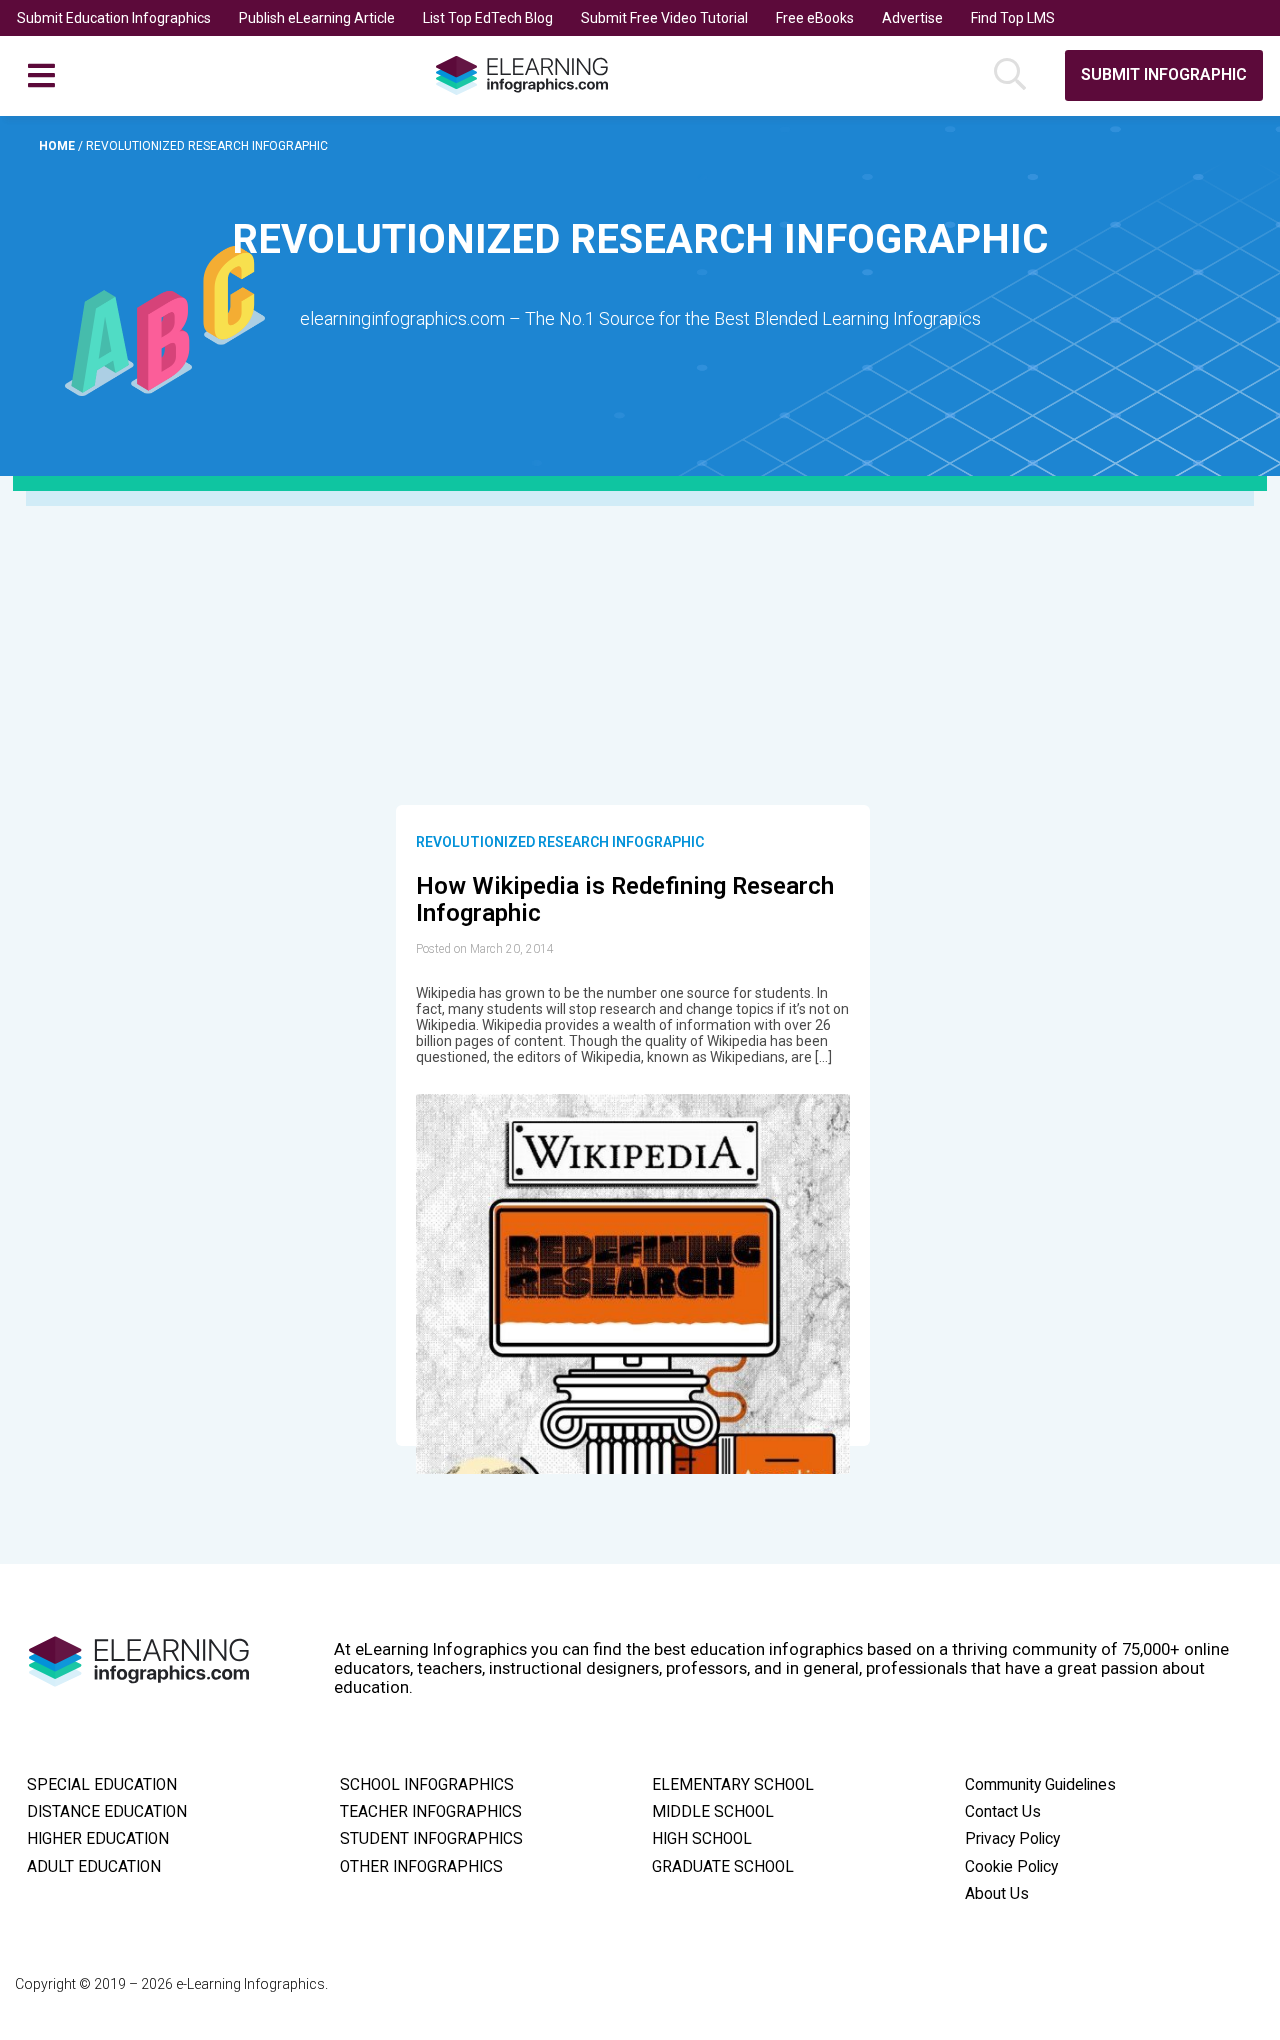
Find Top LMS (1013, 18)
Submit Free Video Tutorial (664, 18)
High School (702, 1839)
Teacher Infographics (431, 1812)
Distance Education (107, 1812)
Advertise (912, 18)
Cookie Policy (1011, 1867)
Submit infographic (1164, 74)
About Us (997, 1894)
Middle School (713, 1812)
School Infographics (427, 1785)
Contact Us (1003, 1812)
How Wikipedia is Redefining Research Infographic (625, 900)
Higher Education (98, 1839)
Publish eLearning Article (317, 18)
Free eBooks (815, 18)
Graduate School (723, 1867)
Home (58, 146)
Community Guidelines (1040, 1785)
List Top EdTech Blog (488, 18)
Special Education (102, 1785)
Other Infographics (421, 1867)
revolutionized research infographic (560, 842)
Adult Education (94, 1867)
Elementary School (733, 1785)
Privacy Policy (1012, 1839)
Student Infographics (431, 1839)
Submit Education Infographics (114, 18)
